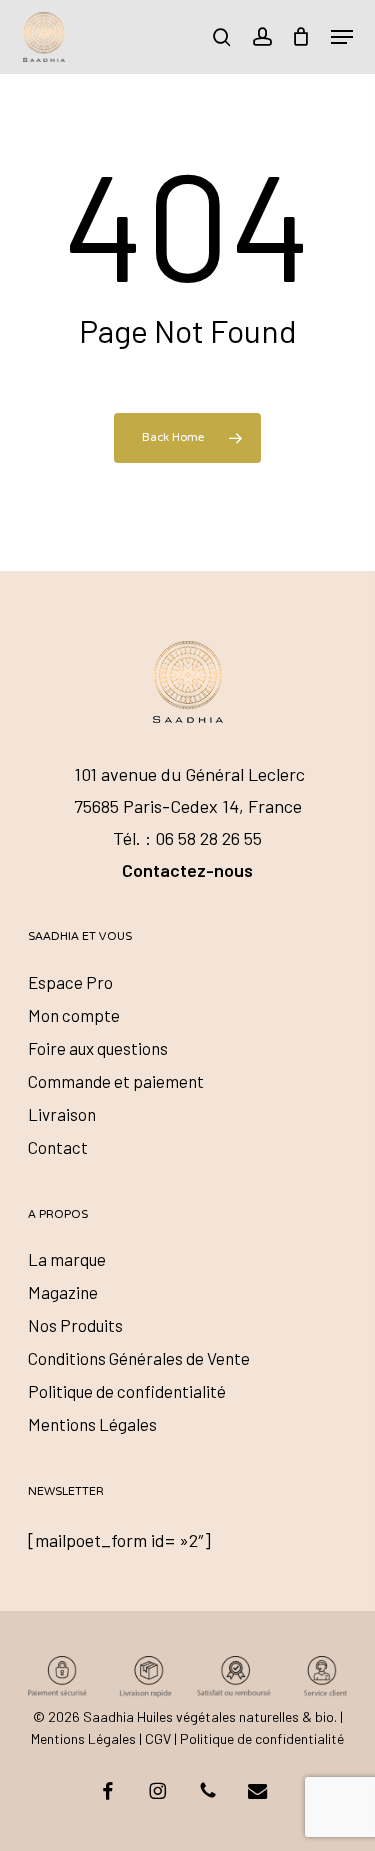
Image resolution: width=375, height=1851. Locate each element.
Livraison (62, 1114)
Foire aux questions (98, 1048)
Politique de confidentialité (127, 1391)
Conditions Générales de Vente (139, 1358)
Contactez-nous (187, 870)
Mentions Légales (92, 1424)
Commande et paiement (116, 1081)
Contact (58, 1147)
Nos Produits (75, 1325)
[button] (342, 37)
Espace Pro (70, 982)
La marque (67, 1259)
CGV (158, 1738)
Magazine (63, 1292)
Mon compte (74, 1015)
